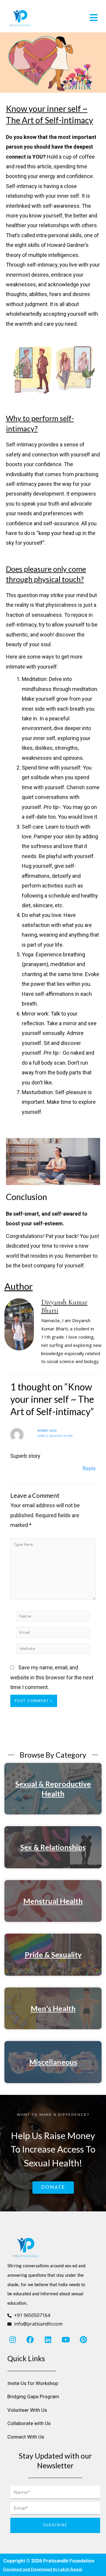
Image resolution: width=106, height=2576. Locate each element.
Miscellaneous (53, 2062)
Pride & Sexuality (53, 1955)
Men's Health (53, 2008)
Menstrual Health (53, 1901)
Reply (89, 1468)
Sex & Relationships (53, 1847)
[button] (78, 18)
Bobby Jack (47, 1430)
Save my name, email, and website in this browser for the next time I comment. (52, 1677)
